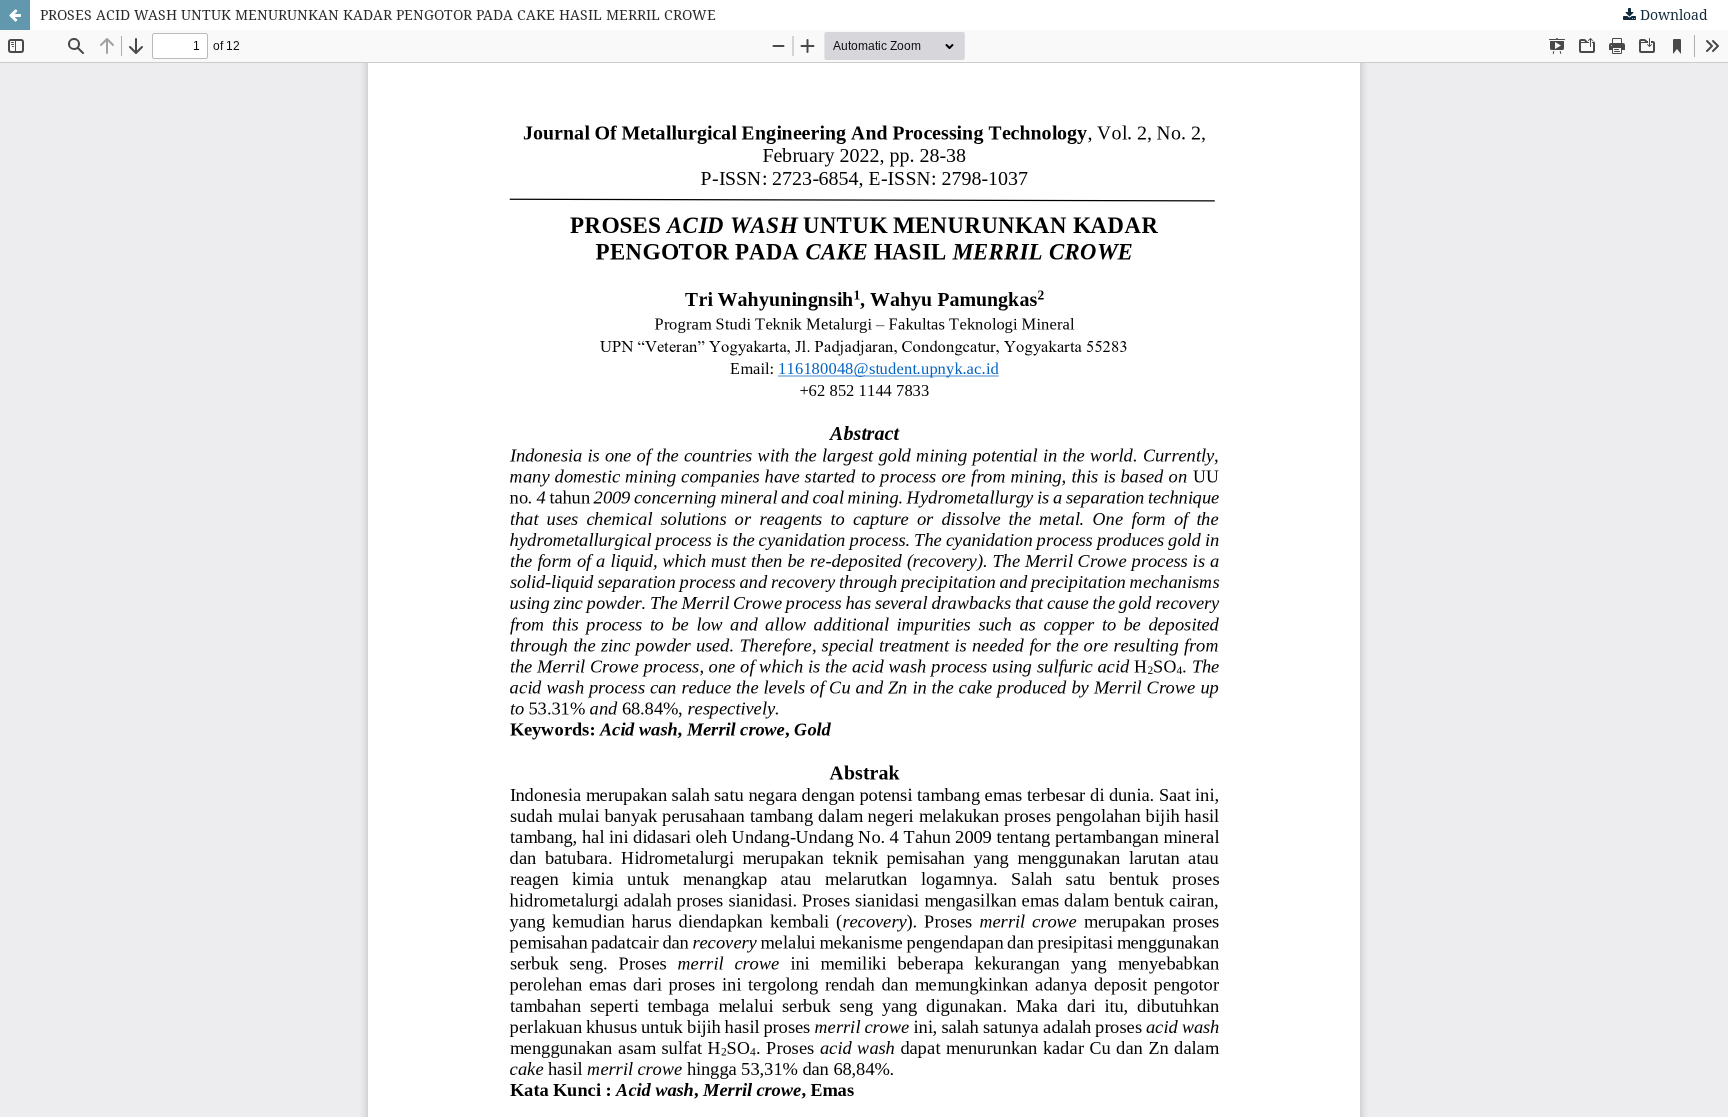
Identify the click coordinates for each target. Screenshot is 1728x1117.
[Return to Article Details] (15, 15)
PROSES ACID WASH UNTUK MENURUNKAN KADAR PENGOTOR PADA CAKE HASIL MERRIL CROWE (378, 14)
